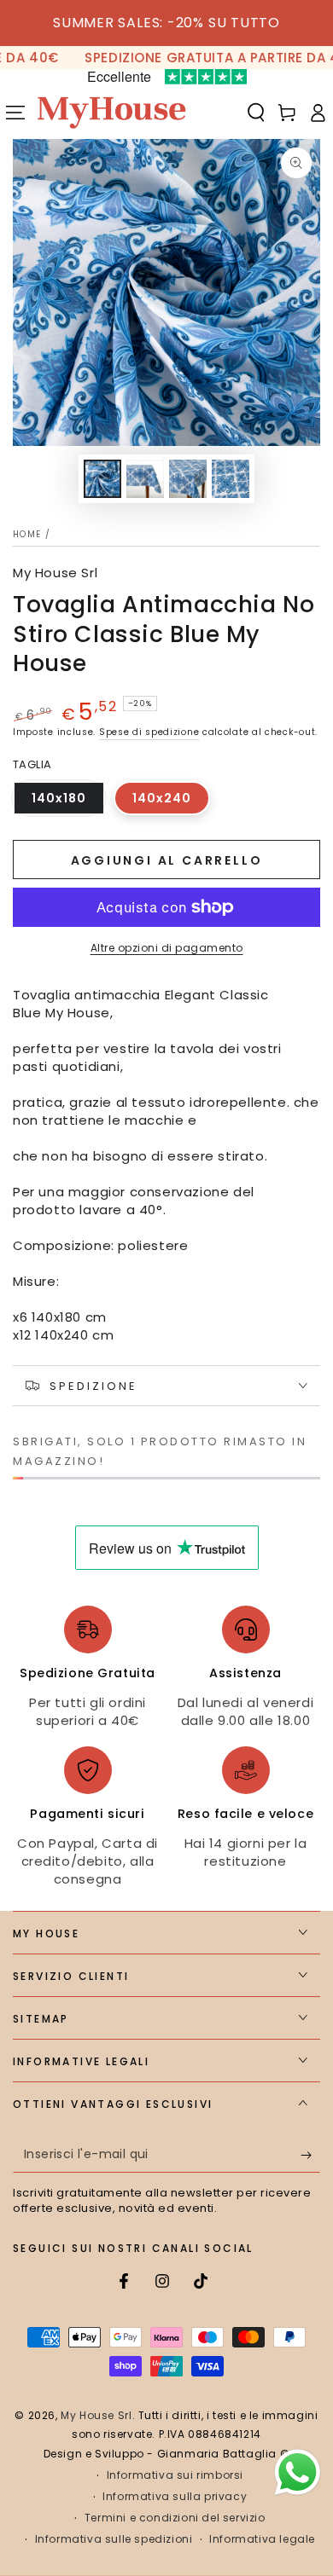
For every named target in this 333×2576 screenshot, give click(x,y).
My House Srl (55, 573)
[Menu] (15, 113)
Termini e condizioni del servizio (175, 2518)
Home (27, 534)
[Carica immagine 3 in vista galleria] (188, 479)
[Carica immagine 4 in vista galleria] (231, 479)
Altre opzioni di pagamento (167, 948)
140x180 (68, 802)
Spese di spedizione (149, 732)
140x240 (171, 802)
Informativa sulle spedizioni (114, 2539)
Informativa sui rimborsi (175, 2475)
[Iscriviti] (310, 2156)
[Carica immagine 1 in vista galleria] (102, 479)
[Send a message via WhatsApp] (298, 2472)
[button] (256, 113)
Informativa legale (262, 2539)
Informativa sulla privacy (175, 2497)
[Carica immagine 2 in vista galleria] (145, 479)
